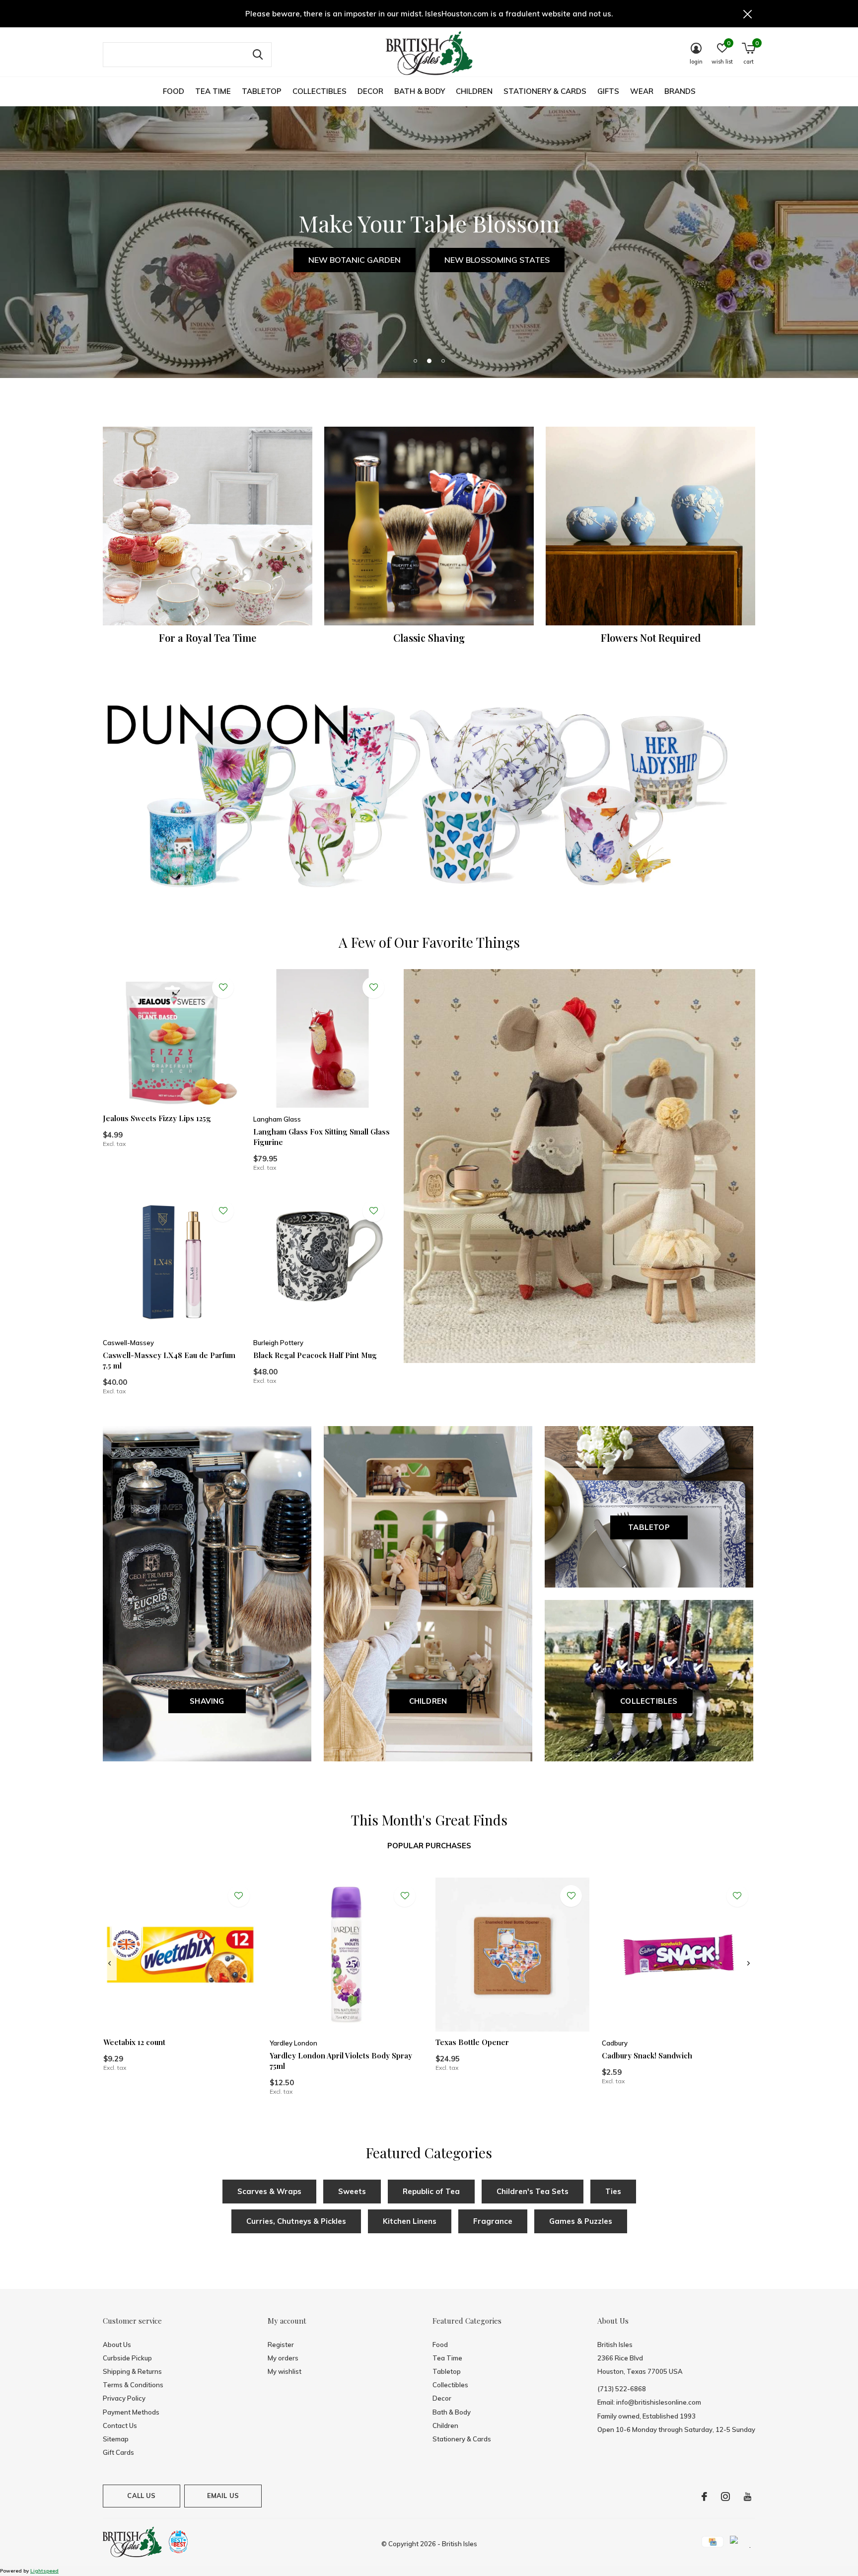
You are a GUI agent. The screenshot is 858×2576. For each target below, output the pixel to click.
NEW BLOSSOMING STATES (497, 260)
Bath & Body (420, 91)
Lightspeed (44, 2571)
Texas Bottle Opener (472, 2042)
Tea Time (213, 91)
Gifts (608, 91)
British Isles (460, 2544)
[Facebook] (704, 2497)
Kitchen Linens (410, 2221)
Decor (370, 91)
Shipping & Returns (132, 2371)
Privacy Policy (124, 2398)
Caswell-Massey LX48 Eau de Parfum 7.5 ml (169, 1360)
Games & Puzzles (581, 2221)
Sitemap (116, 2439)
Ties (613, 2191)
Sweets (352, 2191)
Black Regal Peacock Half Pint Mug (315, 1355)
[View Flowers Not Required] (650, 526)
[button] (415, 361)
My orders (283, 2358)
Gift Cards (118, 2452)
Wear (642, 91)
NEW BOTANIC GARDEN (355, 260)
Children (474, 91)
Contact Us (120, 2425)
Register (281, 2345)
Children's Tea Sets (533, 2191)
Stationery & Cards (545, 91)
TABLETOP (649, 1527)
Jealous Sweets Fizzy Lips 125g (157, 1118)
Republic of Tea (431, 2191)
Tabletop (262, 91)
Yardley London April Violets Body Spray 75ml (341, 2061)
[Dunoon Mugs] (429, 799)
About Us (117, 2345)
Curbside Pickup (127, 2358)
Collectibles (320, 91)
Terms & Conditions (133, 2385)
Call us (141, 2496)
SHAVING (207, 1701)
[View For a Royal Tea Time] (208, 526)
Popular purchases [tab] (429, 1846)
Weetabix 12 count (134, 2042)
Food (174, 91)
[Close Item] (748, 14)
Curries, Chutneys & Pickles (296, 2221)
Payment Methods (131, 2412)
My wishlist (285, 2371)
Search (258, 55)
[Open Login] (223, 987)
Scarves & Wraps (269, 2191)
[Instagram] (725, 2497)
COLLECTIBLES (649, 1701)
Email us (223, 2496)
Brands (680, 91)
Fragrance (493, 2221)
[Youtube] (748, 2497)
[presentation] (109, 1964)
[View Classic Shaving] (429, 526)
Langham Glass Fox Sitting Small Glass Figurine (322, 1137)
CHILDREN (428, 1701)
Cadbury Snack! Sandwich (647, 2055)
